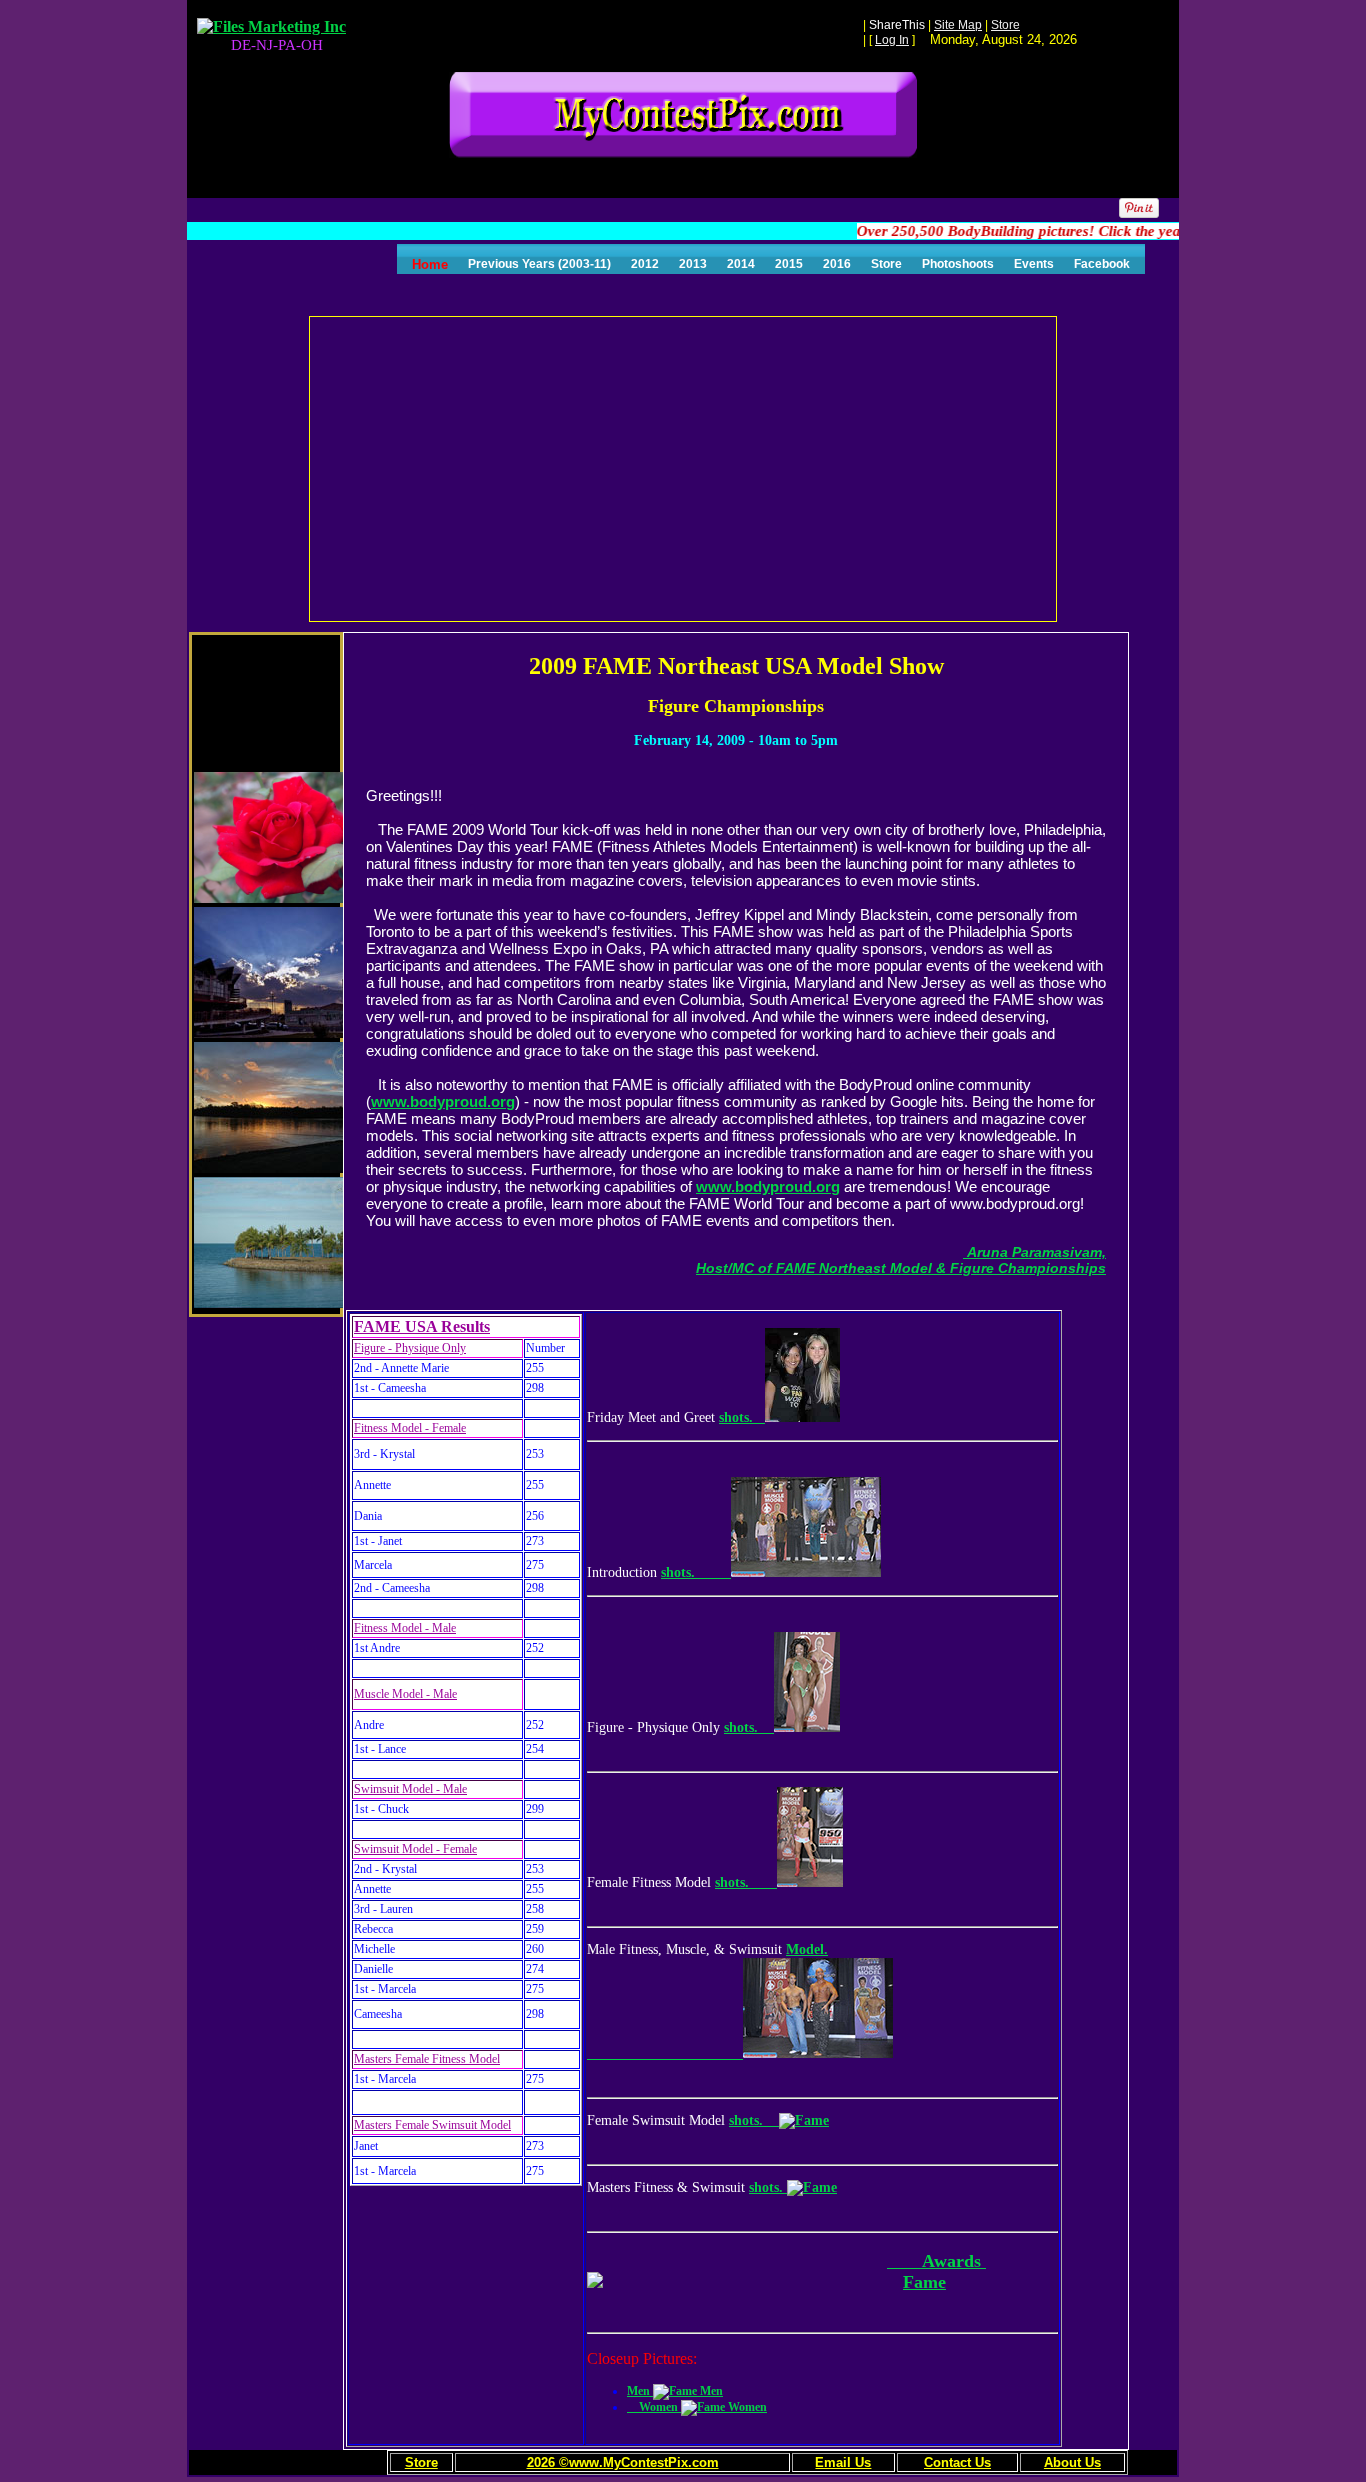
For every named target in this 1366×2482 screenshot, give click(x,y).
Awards (936, 2261)
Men (640, 2391)
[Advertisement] (684, 467)
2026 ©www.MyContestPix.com (623, 2462)
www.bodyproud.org (443, 1101)
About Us (1072, 2462)
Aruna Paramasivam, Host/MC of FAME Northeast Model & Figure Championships (901, 1260)
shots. (742, 1417)
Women (654, 2407)
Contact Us (957, 2462)
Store (421, 2462)
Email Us (843, 2462)
